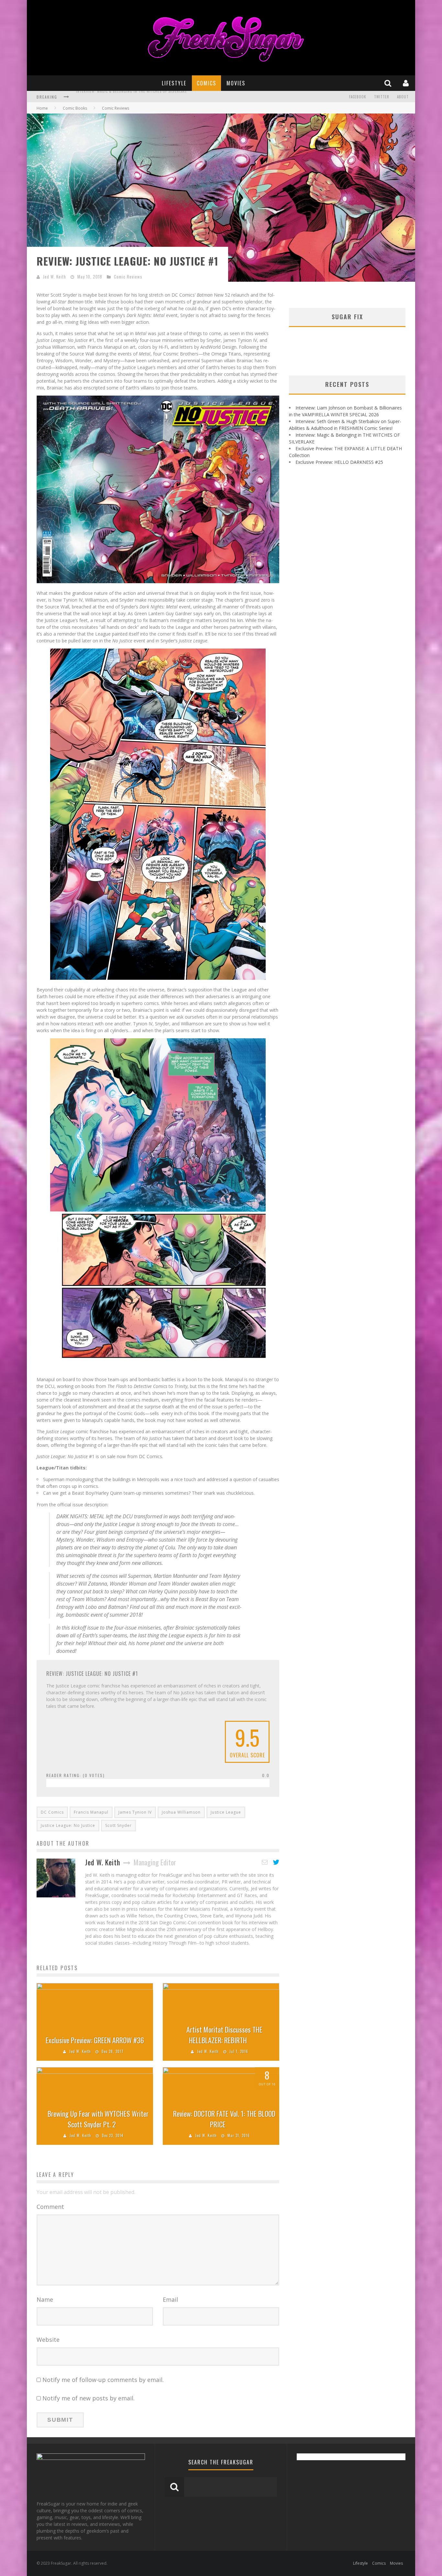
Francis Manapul (91, 1812)
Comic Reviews (128, 277)
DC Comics (52, 1812)
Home (42, 108)
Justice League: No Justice (68, 1825)
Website (48, 2340)
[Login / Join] (407, 83)
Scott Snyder (118, 1825)
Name (45, 2299)
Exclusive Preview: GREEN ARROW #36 (95, 2040)
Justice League (226, 1812)
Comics (206, 83)
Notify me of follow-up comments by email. (103, 2380)
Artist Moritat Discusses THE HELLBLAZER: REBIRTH (224, 2035)
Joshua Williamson (181, 1812)
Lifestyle (174, 83)
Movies (236, 83)
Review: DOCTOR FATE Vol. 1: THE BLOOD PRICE (224, 2119)
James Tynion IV (135, 1812)
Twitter (382, 97)
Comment (50, 2207)
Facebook (358, 97)
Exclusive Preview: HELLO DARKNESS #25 (339, 462)
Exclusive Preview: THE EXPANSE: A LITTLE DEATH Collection (130, 97)
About (403, 97)
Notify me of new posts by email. (88, 2398)
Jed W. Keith (55, 277)
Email (170, 2299)
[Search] (389, 83)
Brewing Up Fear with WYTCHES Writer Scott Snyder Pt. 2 (98, 2119)
